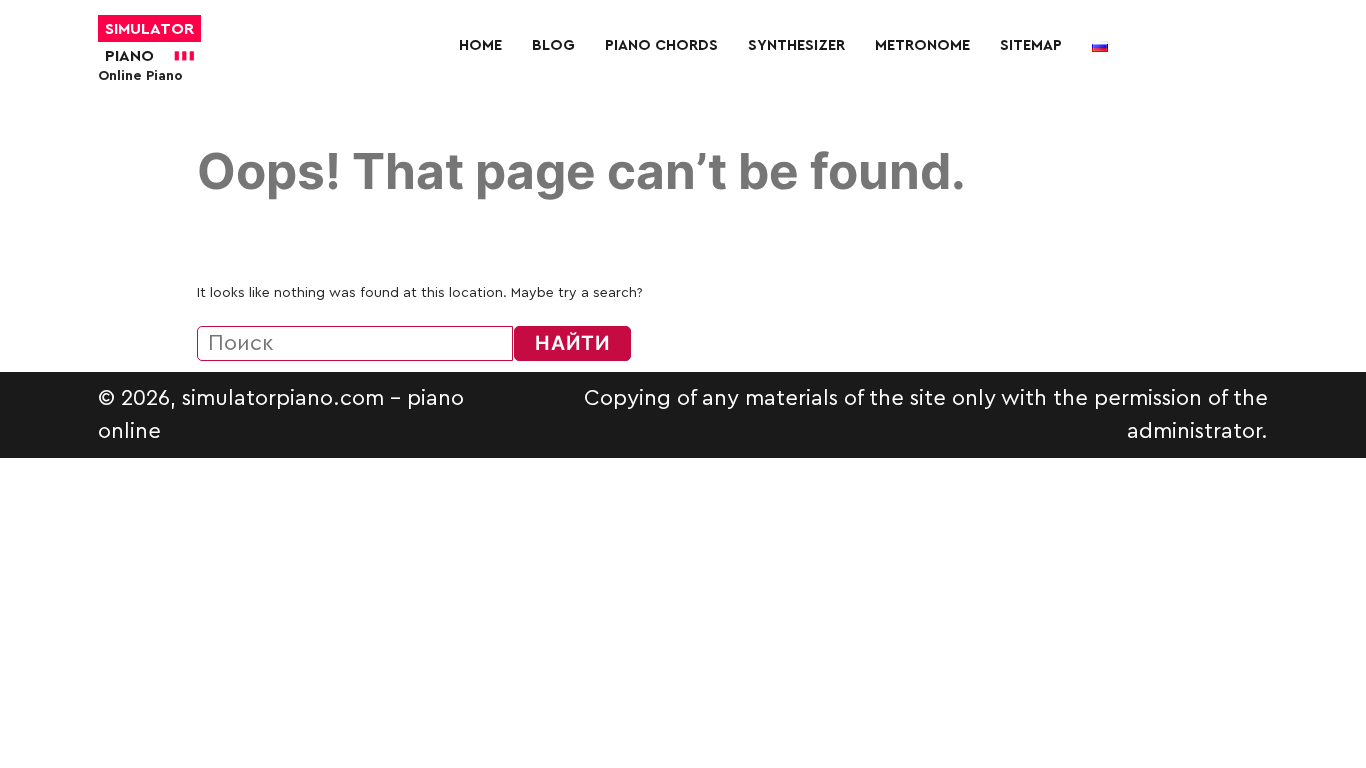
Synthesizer (796, 45)
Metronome (922, 45)
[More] (783, 91)
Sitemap (1031, 45)
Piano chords (661, 45)
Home (480, 45)
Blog (553, 45)
